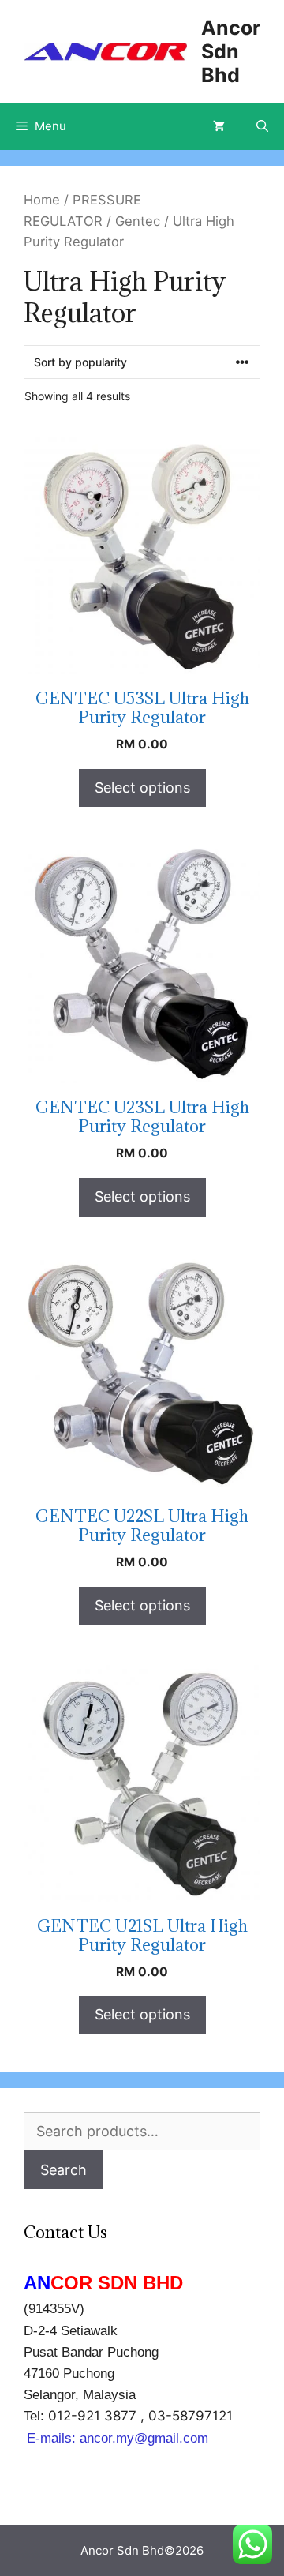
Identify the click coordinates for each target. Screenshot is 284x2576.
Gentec (138, 221)
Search (64, 2170)
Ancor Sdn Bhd (231, 51)
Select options (142, 787)
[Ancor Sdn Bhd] (105, 51)
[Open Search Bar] (262, 126)
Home (42, 200)
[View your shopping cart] (219, 126)
